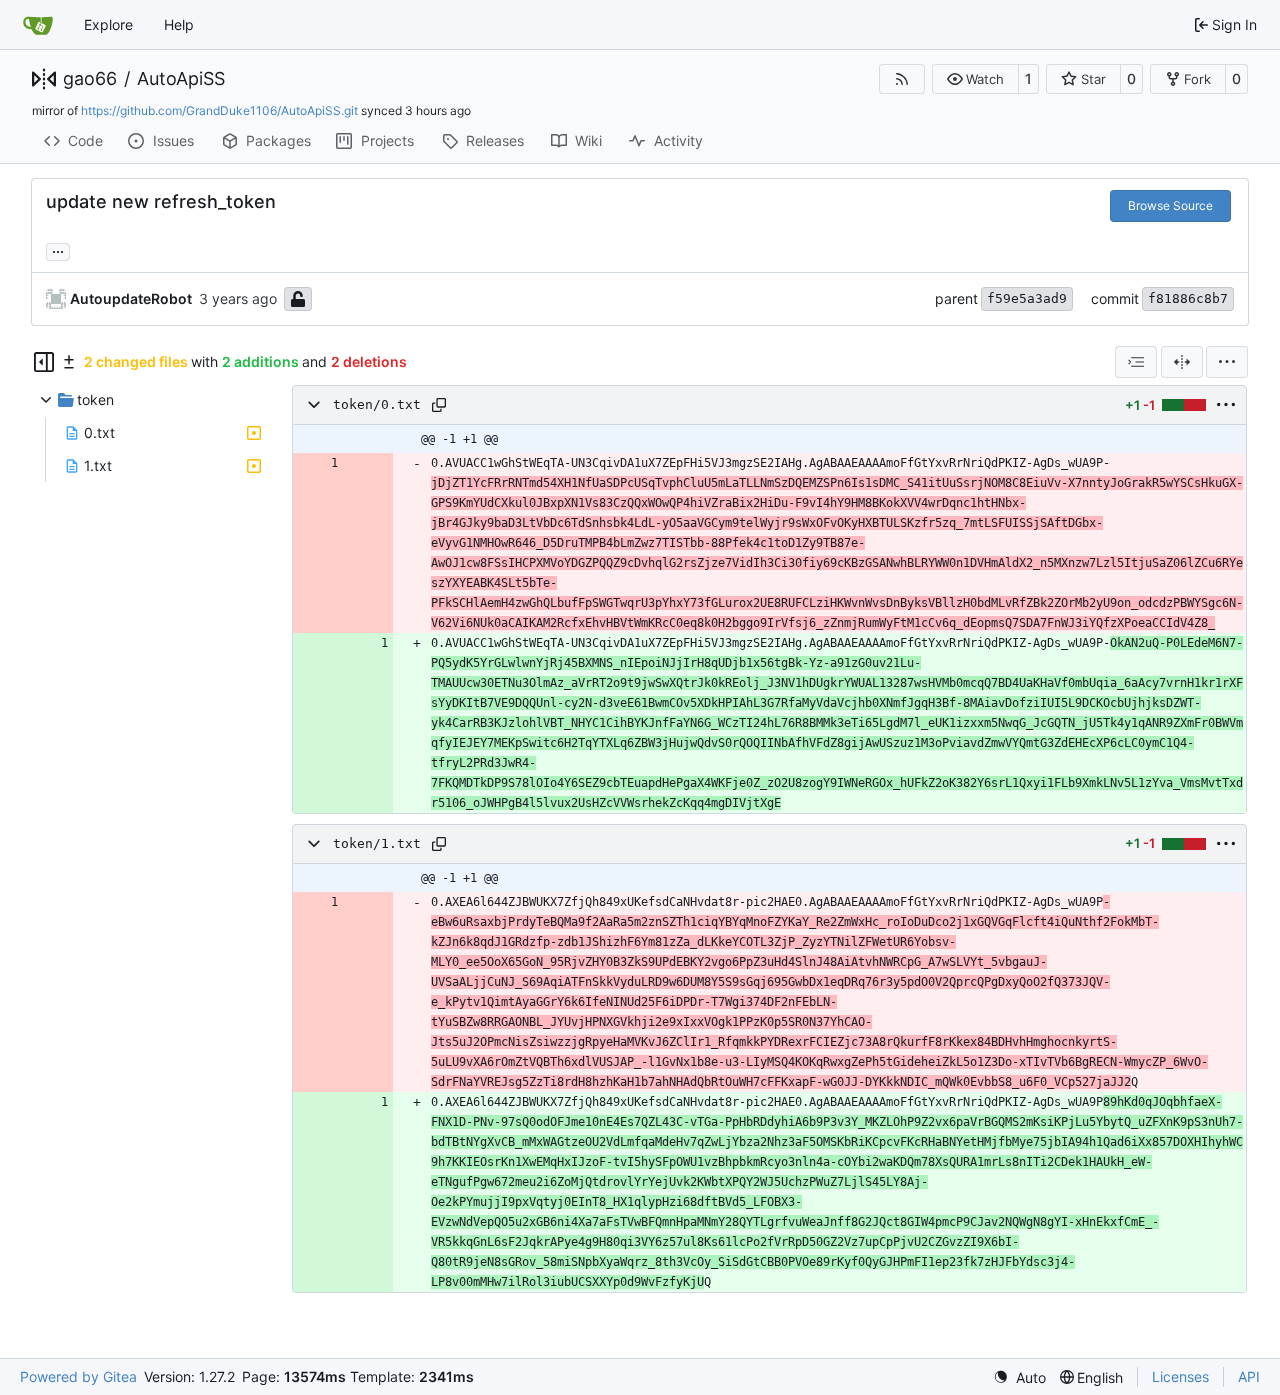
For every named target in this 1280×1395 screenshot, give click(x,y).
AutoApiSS (181, 79)
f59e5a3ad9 (1027, 298)
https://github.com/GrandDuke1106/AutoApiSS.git (219, 110)
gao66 (90, 79)
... (58, 249)
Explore (108, 24)
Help (179, 24)
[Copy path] (439, 405)
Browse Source (1170, 205)
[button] (975, 79)
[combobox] (1136, 362)
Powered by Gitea (78, 1376)
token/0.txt (377, 404)
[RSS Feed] (902, 79)
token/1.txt (377, 843)
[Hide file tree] (44, 362)
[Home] (38, 25)
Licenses (1180, 1376)
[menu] (1227, 362)
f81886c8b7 (1188, 298)
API (1249, 1376)
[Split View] (1182, 362)
